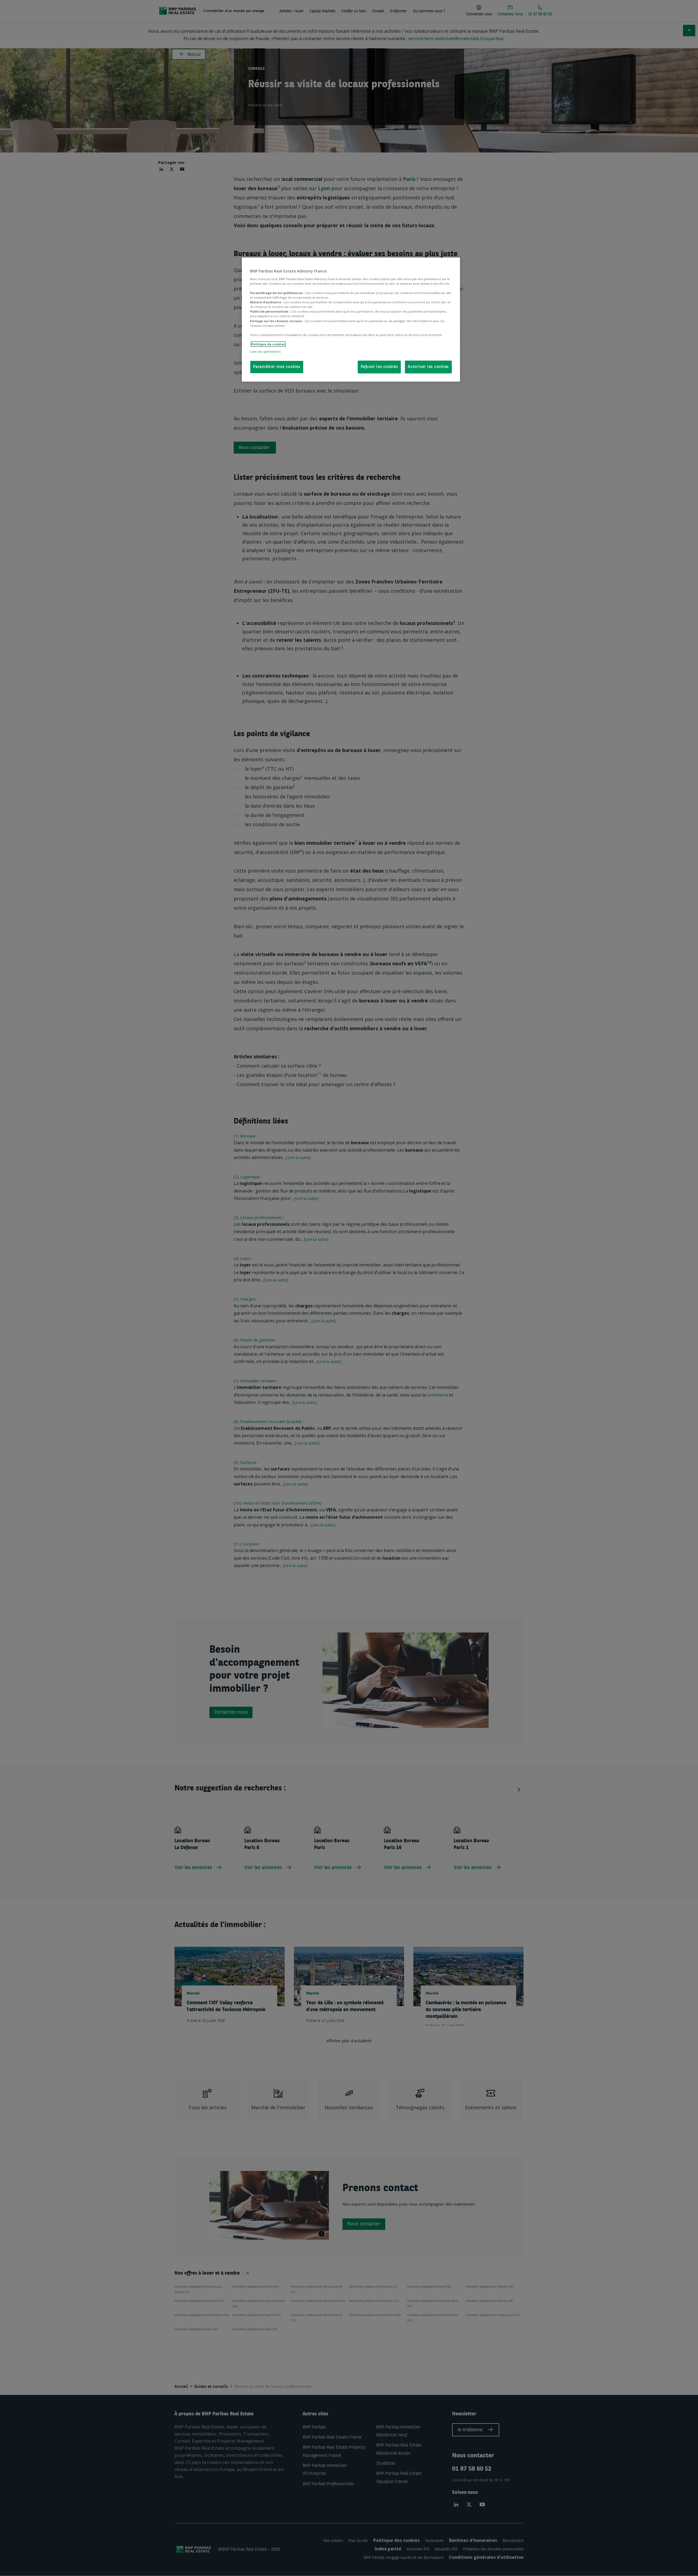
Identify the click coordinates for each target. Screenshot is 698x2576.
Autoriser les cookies (428, 367)
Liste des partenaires (265, 351)
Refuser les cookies (379, 367)
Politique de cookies (268, 344)
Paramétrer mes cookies (277, 367)
